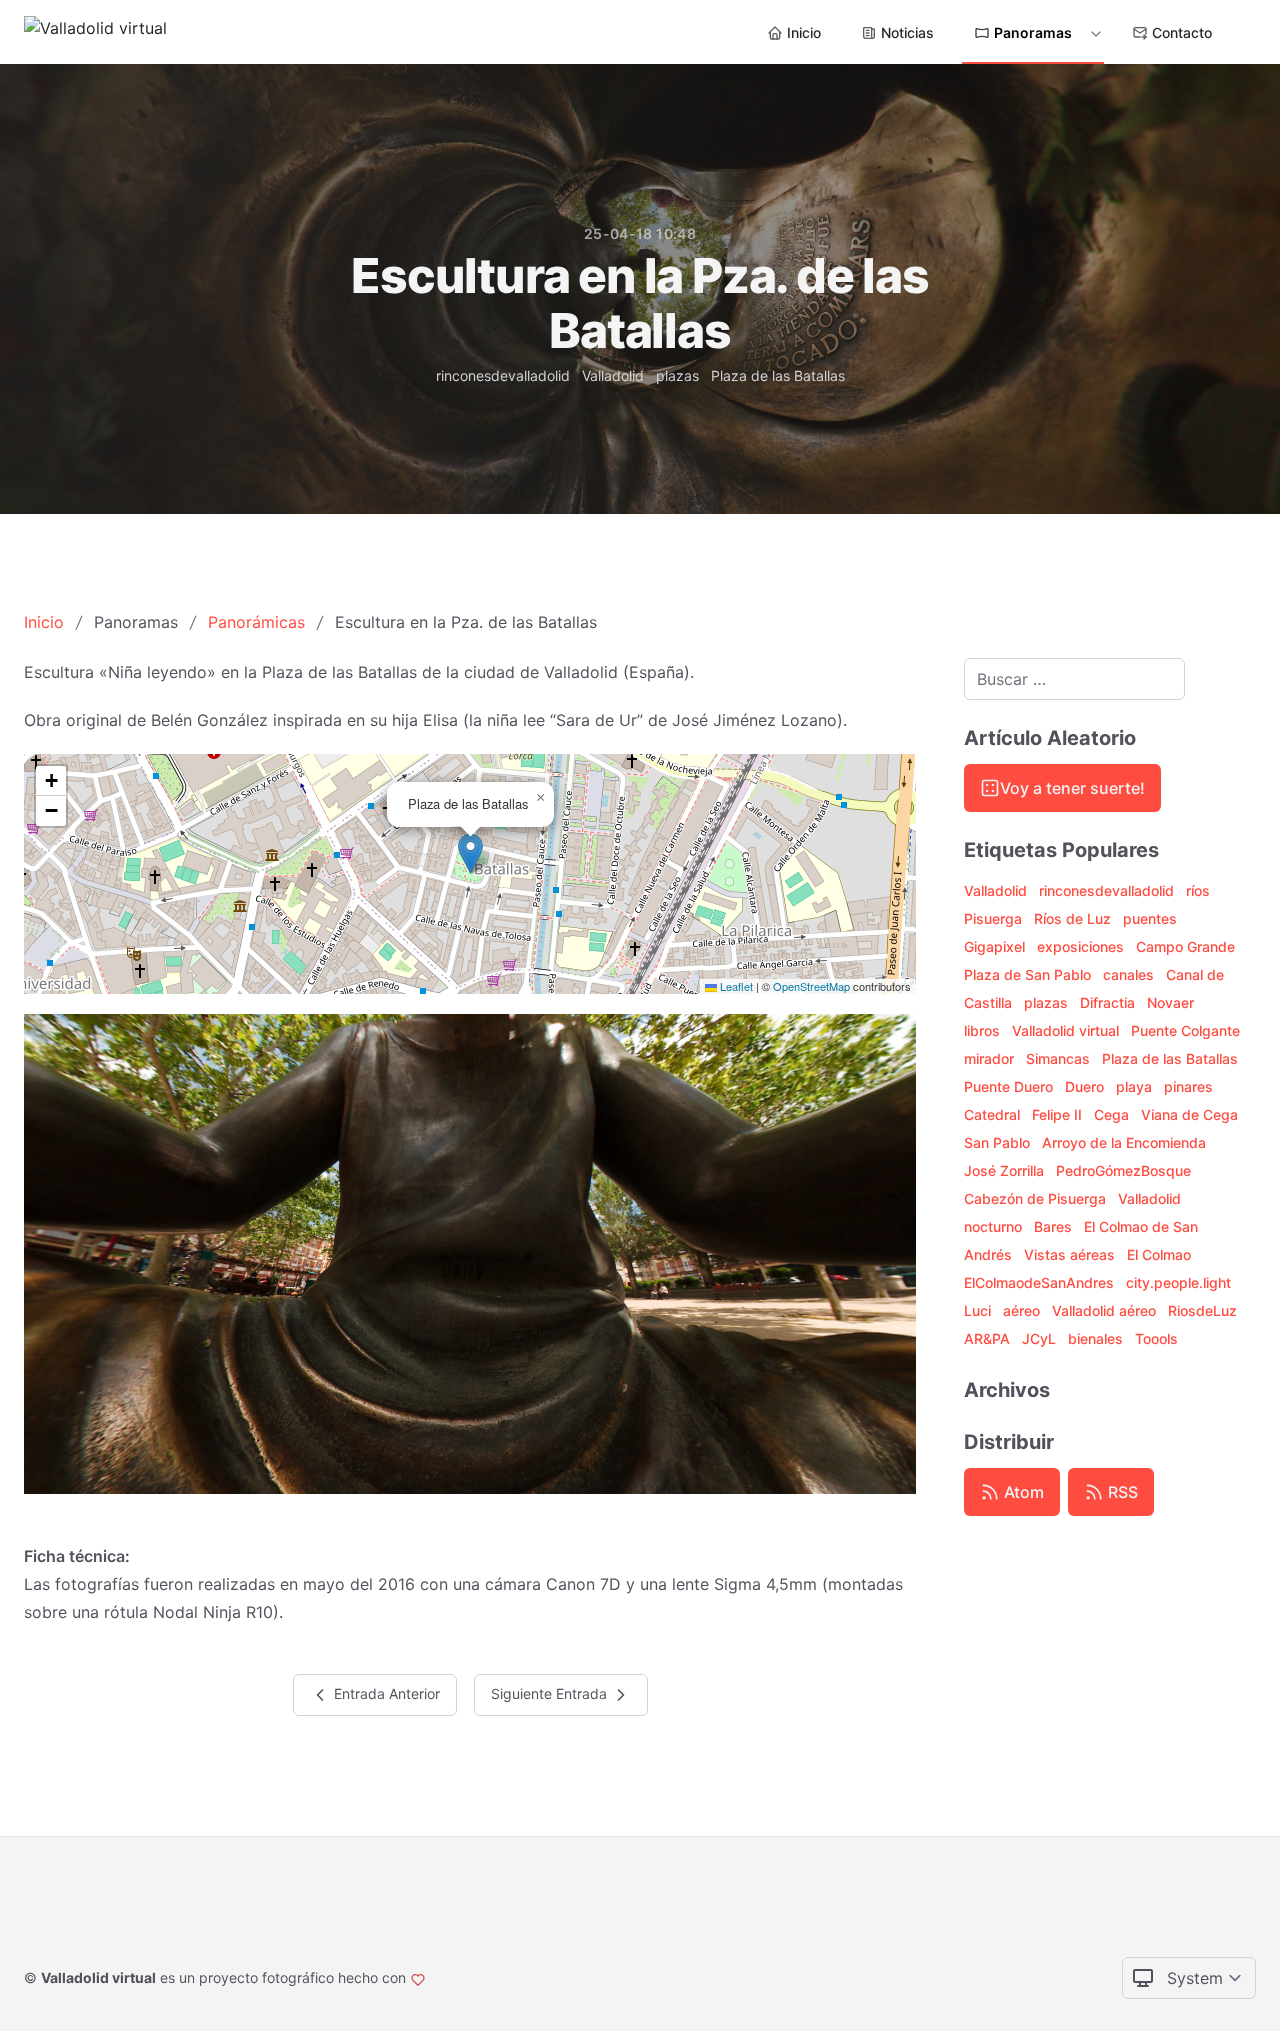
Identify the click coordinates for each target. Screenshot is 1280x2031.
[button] (470, 853)
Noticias (907, 32)
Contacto (1182, 32)
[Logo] (95, 32)
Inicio (804, 32)
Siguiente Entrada (551, 1693)
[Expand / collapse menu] (1094, 33)
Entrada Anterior (385, 1693)
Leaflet (735, 986)
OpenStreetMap (811, 986)
